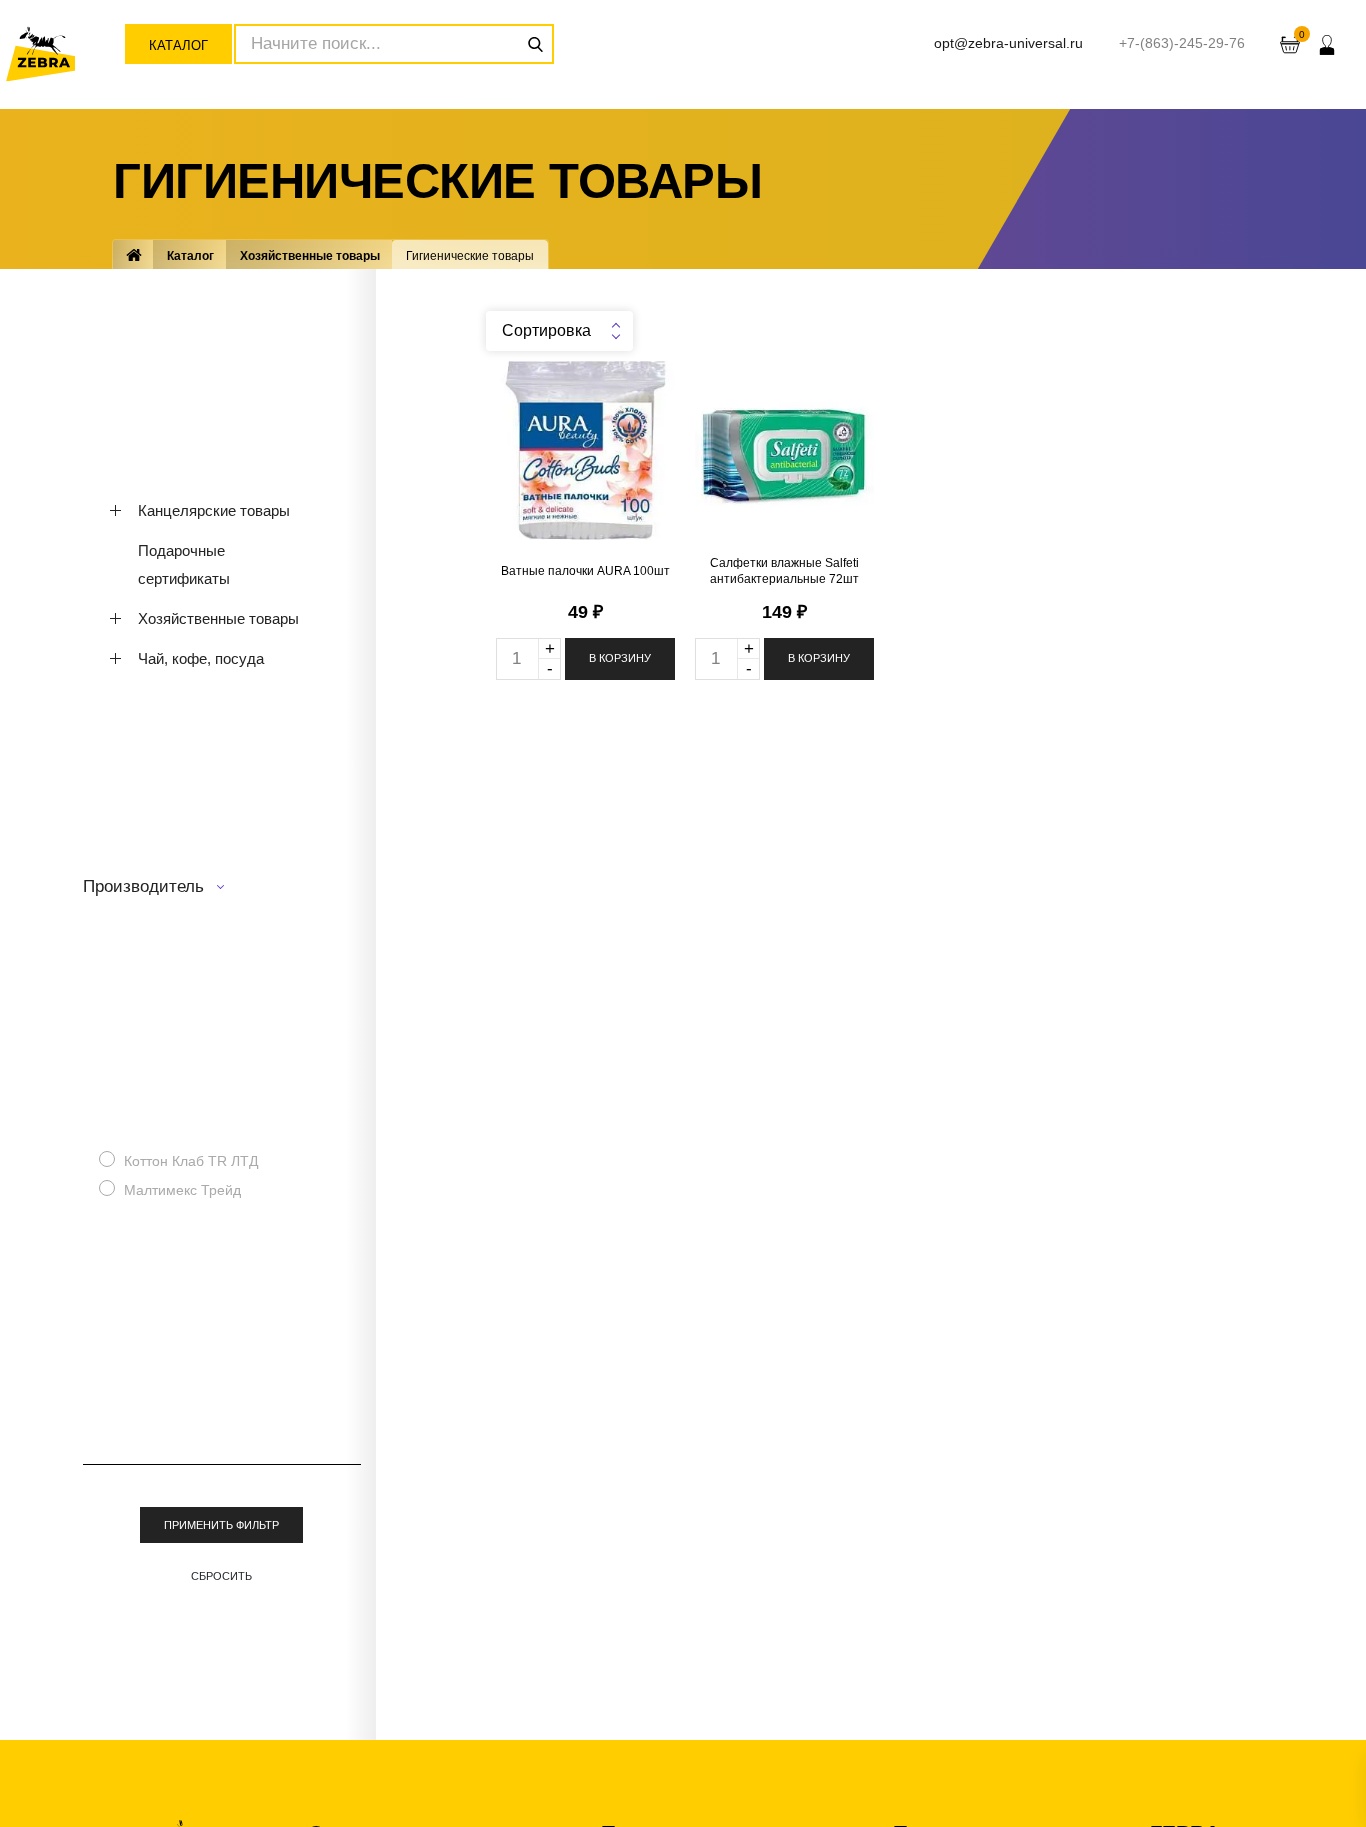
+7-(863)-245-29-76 (1182, 43)
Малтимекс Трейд (182, 1190)
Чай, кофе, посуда (201, 658)
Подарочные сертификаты (184, 564)
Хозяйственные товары (310, 255)
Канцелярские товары (214, 510)
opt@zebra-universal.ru (1008, 43)
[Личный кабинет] (1327, 44)
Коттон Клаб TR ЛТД (191, 1161)
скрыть (1345, 1202)
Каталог (178, 45)
